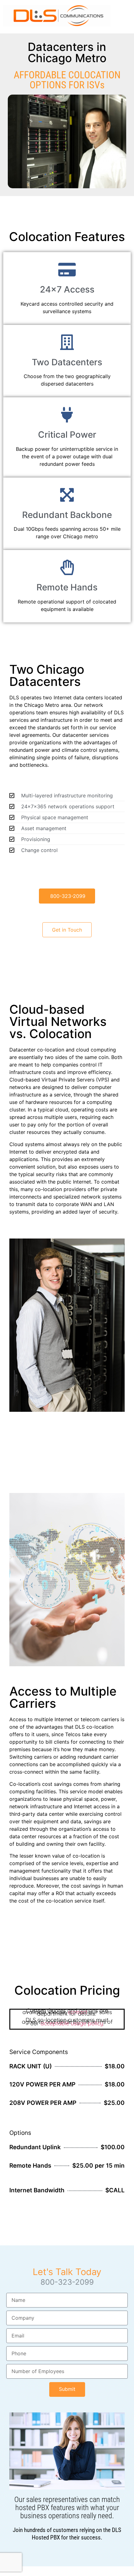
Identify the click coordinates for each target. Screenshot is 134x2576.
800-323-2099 (67, 2282)
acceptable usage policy (72, 2023)
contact (78, 2012)
